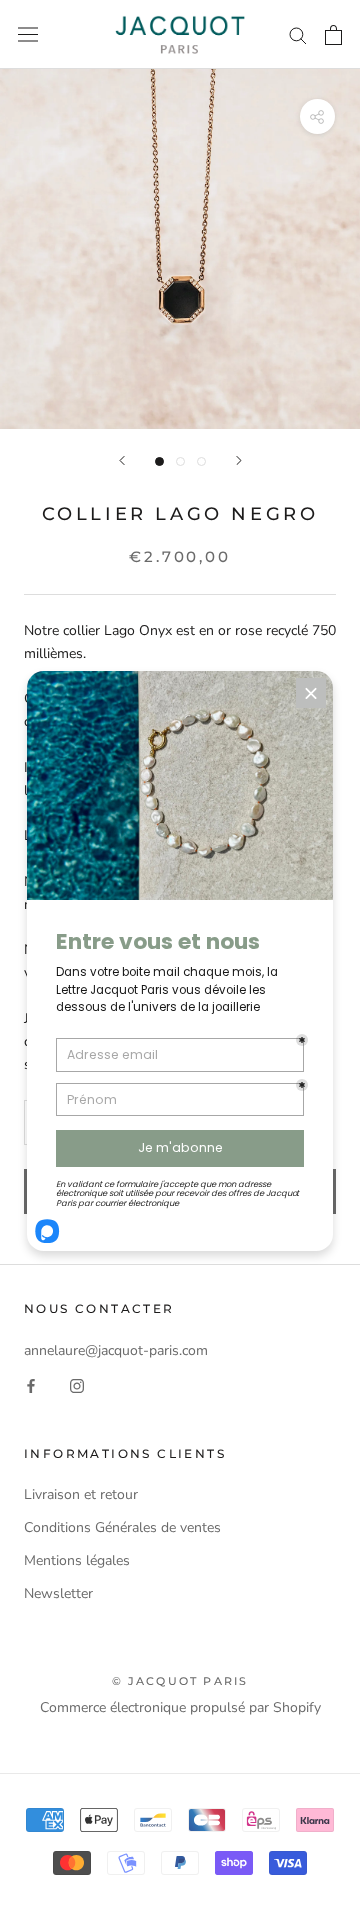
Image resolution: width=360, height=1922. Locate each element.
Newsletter (58, 1593)
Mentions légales (77, 1560)
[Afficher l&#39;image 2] (180, 461)
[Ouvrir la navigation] (28, 34)
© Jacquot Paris (180, 1681)
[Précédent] (122, 460)
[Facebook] (31, 1384)
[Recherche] (298, 34)
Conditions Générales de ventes (122, 1527)
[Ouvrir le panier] (333, 35)
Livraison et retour (81, 1494)
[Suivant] (239, 460)
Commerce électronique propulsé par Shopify (180, 1707)
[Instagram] (77, 1384)
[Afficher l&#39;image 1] (159, 461)
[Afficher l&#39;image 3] (201, 461)
